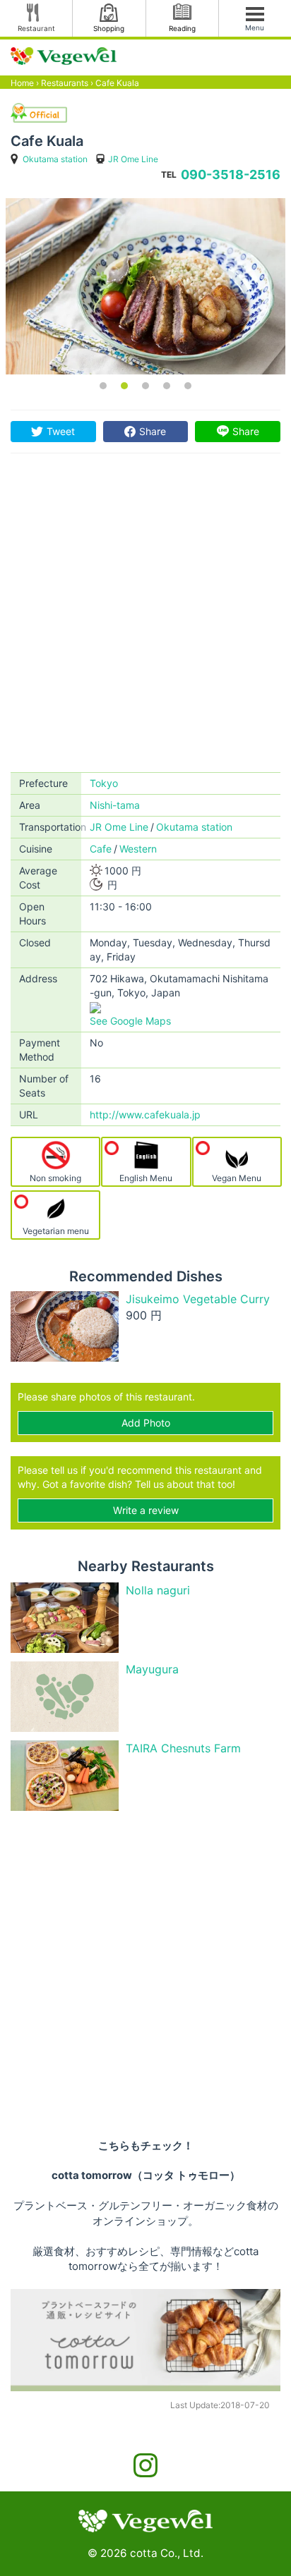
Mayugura (152, 1669)
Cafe (101, 849)
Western (138, 849)
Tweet (61, 431)
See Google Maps (130, 1021)
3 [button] (145, 386)
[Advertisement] (145, 620)
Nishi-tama (115, 805)
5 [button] (188, 386)
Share (153, 431)
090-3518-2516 (231, 175)
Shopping (109, 28)
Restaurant (36, 28)
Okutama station (55, 159)
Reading (182, 28)
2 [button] (124, 386)
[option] (145, 286)
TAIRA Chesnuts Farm (183, 1748)
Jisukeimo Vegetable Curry (198, 1299)
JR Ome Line (133, 159)
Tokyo (104, 783)
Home (22, 83)
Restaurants (65, 83)
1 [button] (103, 386)
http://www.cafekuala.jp (145, 1115)
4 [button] (167, 386)
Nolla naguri (158, 1590)
